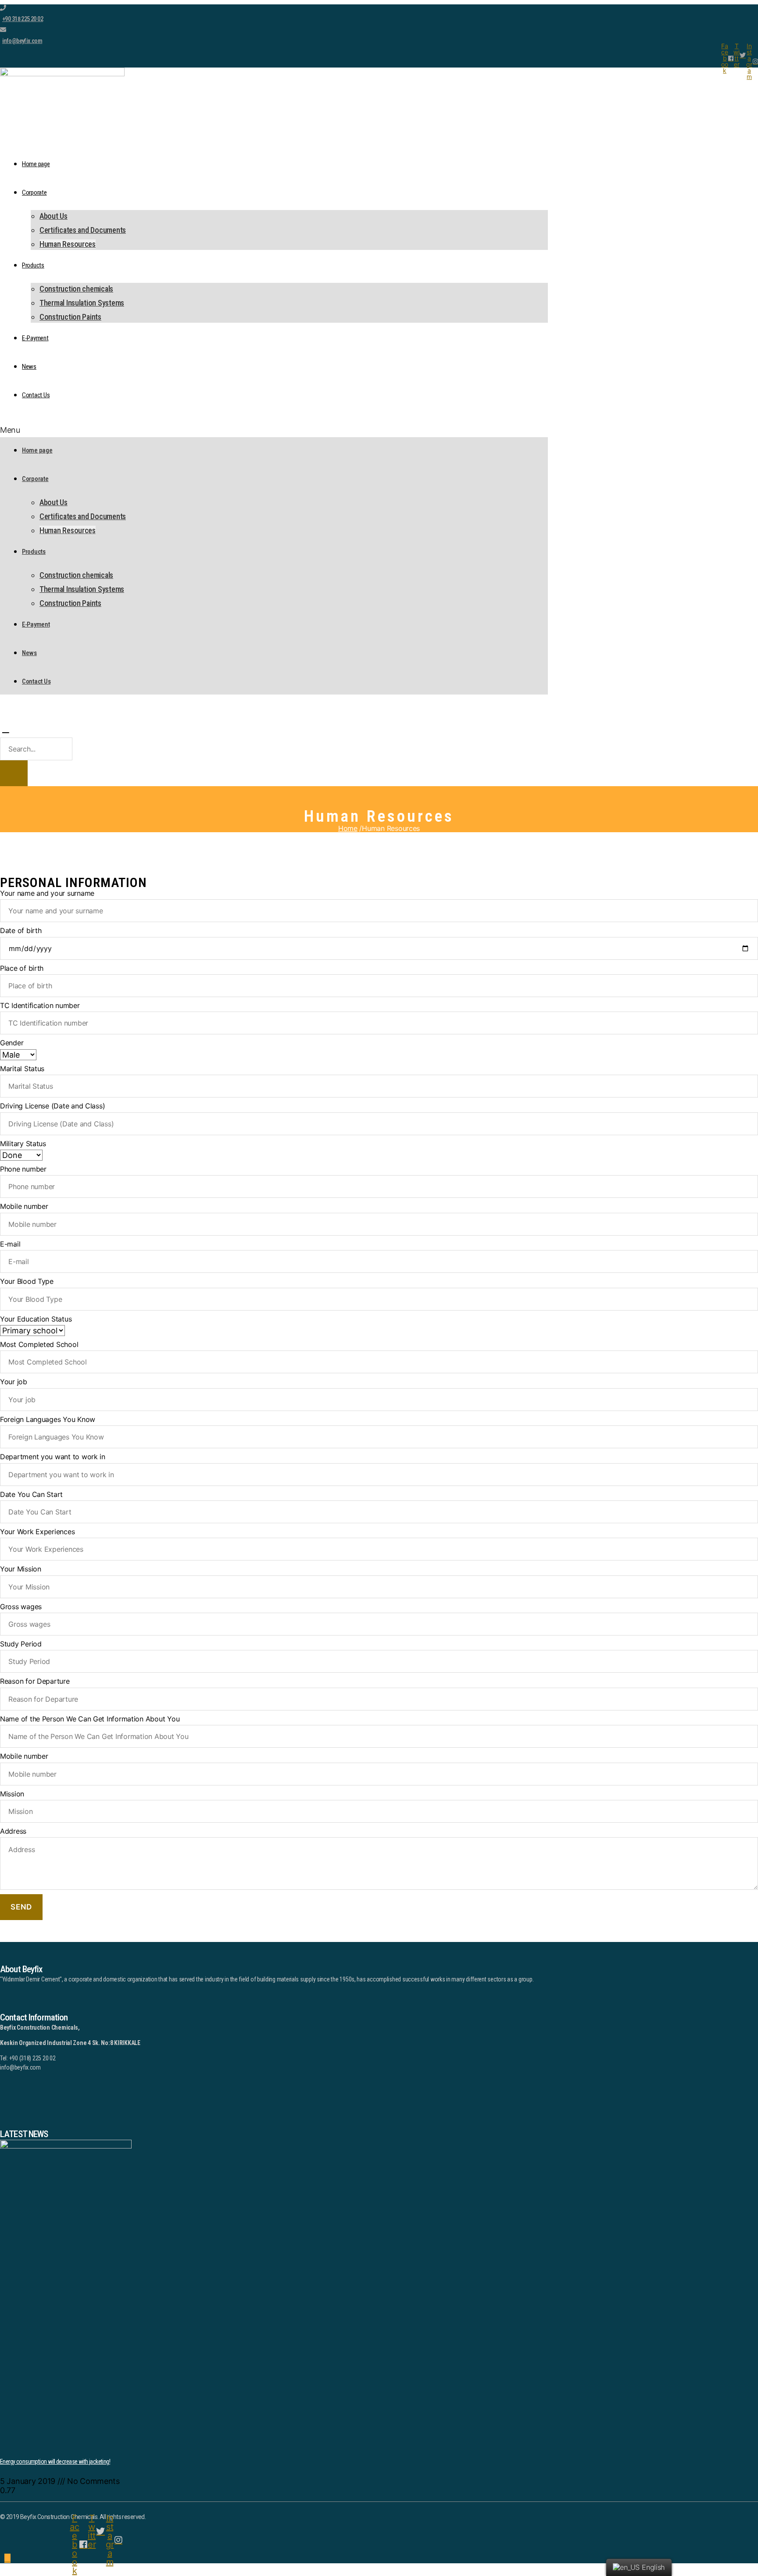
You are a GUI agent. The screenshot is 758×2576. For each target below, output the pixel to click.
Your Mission (21, 1569)
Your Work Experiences (37, 1532)
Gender (12, 1043)
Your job (14, 1382)
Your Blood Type (27, 1281)
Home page (36, 164)
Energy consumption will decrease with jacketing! (55, 2462)
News (29, 367)
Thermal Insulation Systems (82, 303)
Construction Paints (70, 317)
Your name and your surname (47, 893)
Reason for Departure (35, 1681)
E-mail (10, 1244)
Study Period (21, 1644)
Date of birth (21, 930)
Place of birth (22, 968)
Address (13, 1831)
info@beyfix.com (22, 41)
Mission (12, 1794)
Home (348, 828)
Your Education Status (36, 1319)
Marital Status (22, 1069)
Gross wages (21, 1607)
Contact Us (36, 395)
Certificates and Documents (83, 230)
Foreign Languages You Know (48, 1419)
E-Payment (35, 338)
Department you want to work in (53, 1457)
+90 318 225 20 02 (23, 19)
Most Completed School (39, 1344)
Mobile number (24, 1206)
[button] (274, 430)
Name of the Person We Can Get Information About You (90, 1719)
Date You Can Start (31, 1494)
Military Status (23, 1144)
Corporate (34, 192)
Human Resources (68, 244)
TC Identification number (40, 1005)
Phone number (23, 1169)
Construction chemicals (76, 289)
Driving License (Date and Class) (52, 1106)
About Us (54, 216)
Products (33, 265)
